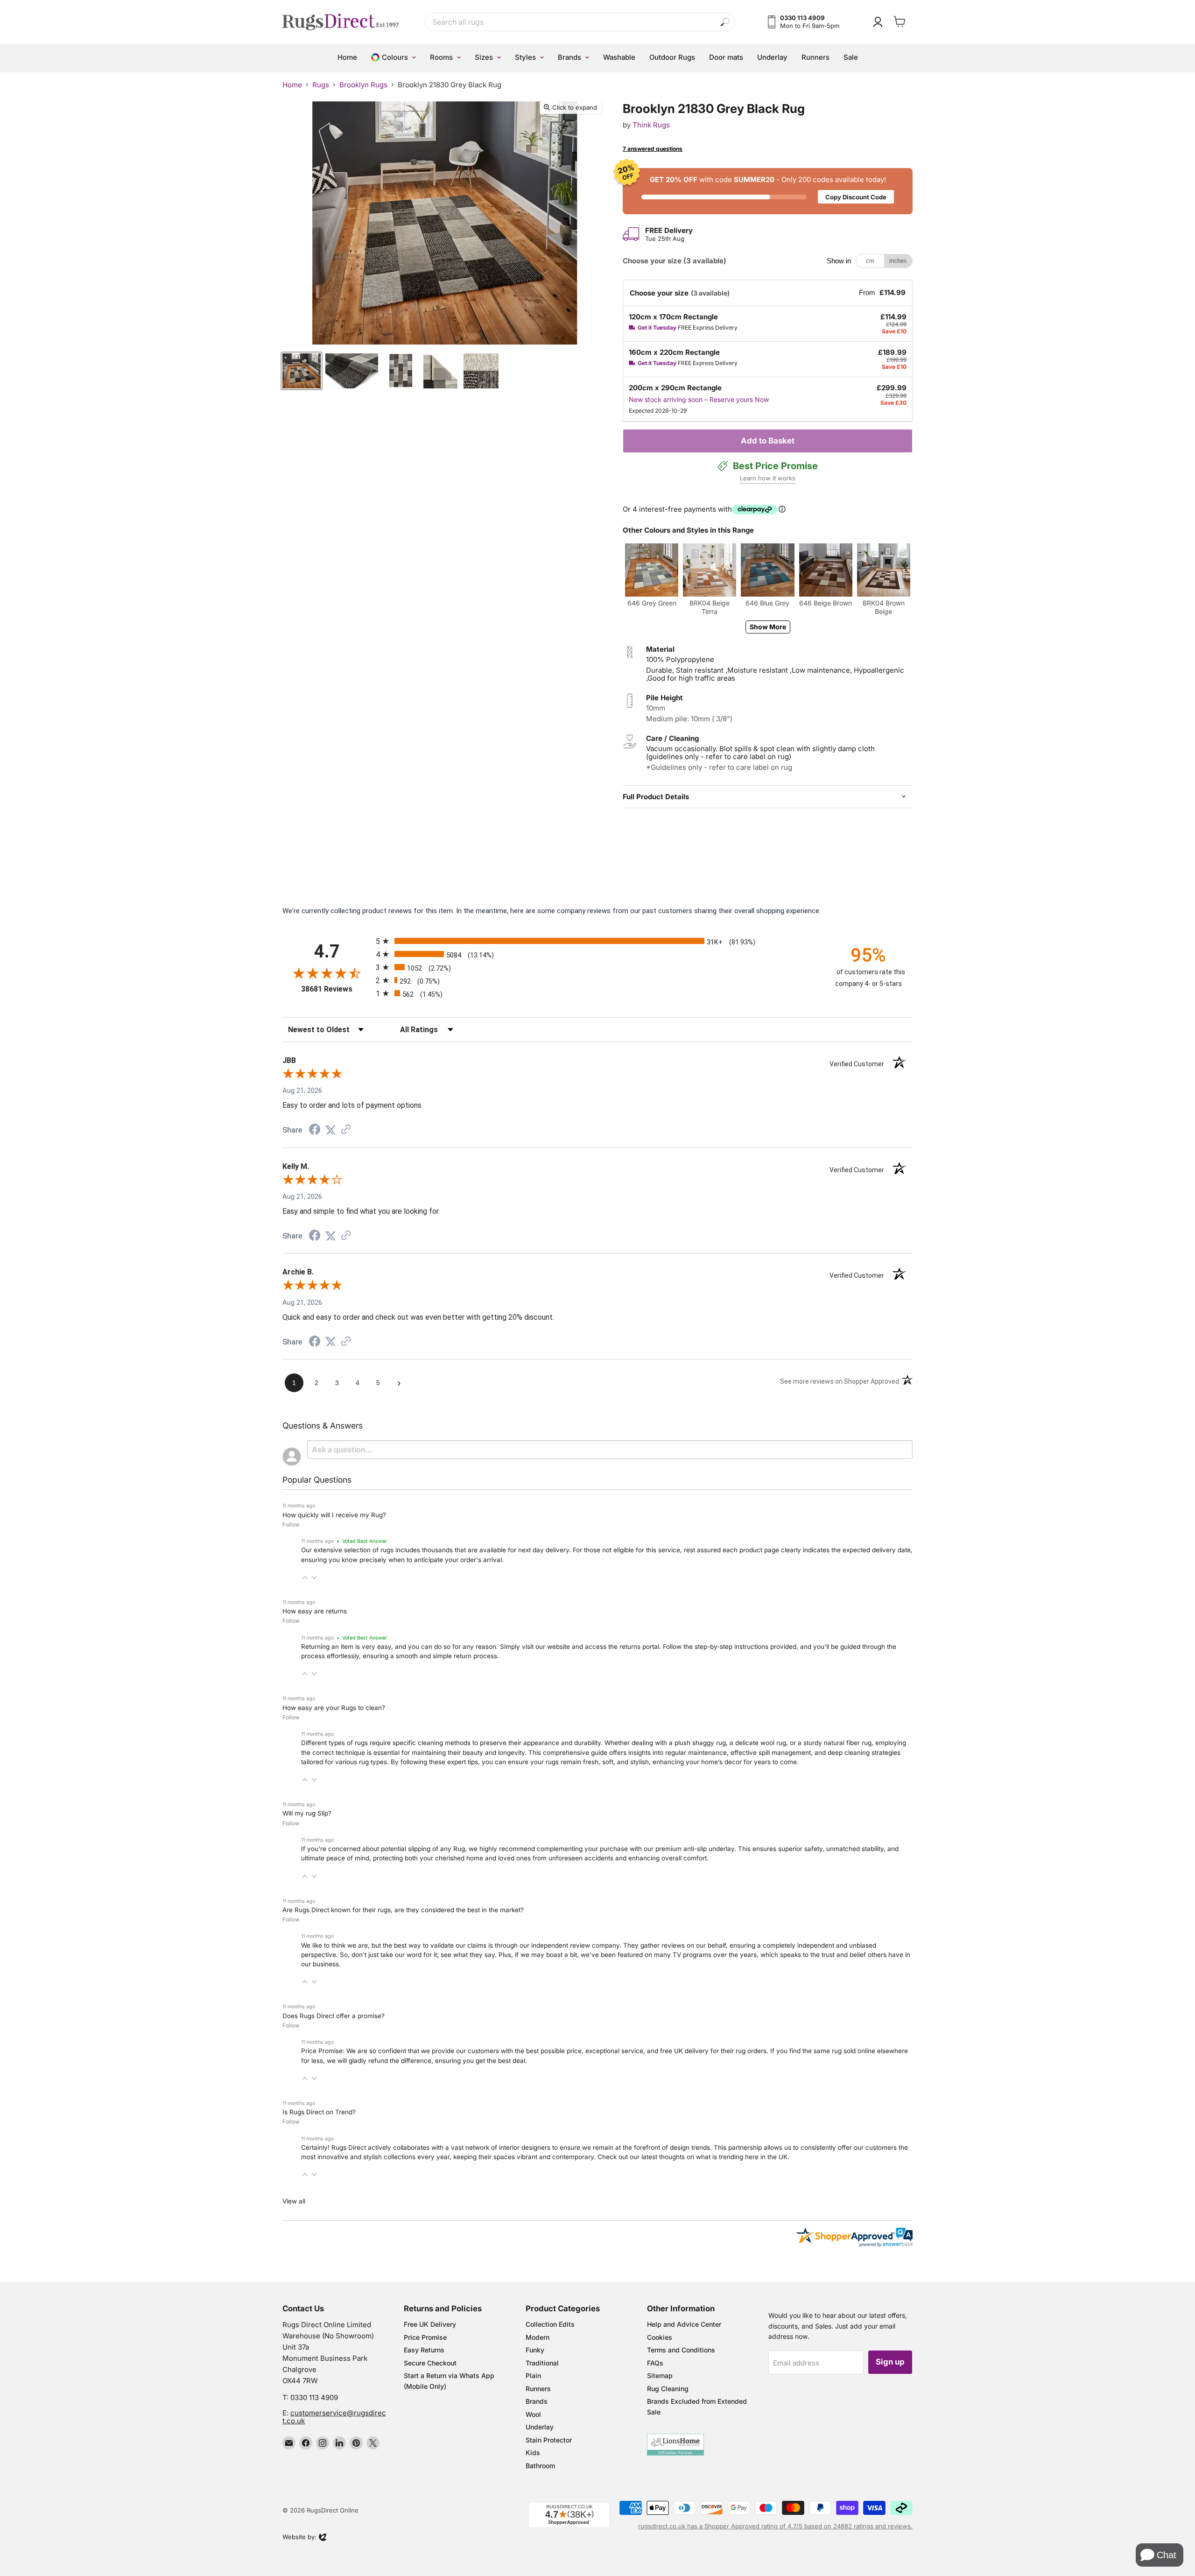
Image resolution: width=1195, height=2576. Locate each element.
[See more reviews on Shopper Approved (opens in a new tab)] (346, 1130)
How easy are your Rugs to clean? (334, 1708)
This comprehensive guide (568, 1753)
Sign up (890, 2362)
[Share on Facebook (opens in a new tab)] (315, 1131)
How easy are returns (315, 1611)
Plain (533, 2375)
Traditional (542, 2363)
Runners (538, 2389)
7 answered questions (653, 149)
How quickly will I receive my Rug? (334, 1515)
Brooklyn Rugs (363, 85)
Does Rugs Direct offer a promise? (334, 2016)
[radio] (597, 941)
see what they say (468, 1955)
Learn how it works (768, 478)
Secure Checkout (430, 2363)
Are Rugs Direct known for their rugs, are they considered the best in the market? (403, 1910)
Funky (535, 2350)
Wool (533, 2414)
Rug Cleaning (668, 2389)
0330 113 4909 (314, 2397)
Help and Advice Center (684, 2324)
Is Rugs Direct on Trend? (319, 2112)
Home (292, 85)
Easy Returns (424, 2350)
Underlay (540, 2427)
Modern (538, 2337)
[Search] (725, 22)
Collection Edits (550, 2324)
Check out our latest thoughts (641, 2157)
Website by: (299, 2538)
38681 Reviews (336, 989)
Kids (533, 2453)
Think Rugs (651, 125)
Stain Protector (549, 2440)
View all (294, 2201)
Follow (291, 1524)
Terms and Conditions (681, 2350)
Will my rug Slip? (307, 1813)
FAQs (655, 2363)
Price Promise (425, 2337)
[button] (305, 1577)
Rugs (321, 85)
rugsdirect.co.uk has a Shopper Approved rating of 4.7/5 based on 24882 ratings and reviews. (775, 2526)
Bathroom (540, 2466)
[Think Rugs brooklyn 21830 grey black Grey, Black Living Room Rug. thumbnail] (302, 371)
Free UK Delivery (430, 2324)
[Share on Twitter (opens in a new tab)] (330, 1130)
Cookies (660, 2337)
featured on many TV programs (665, 1955)
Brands (537, 2401)
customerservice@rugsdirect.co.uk (334, 2417)
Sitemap (660, 2375)
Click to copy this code (768, 191)
